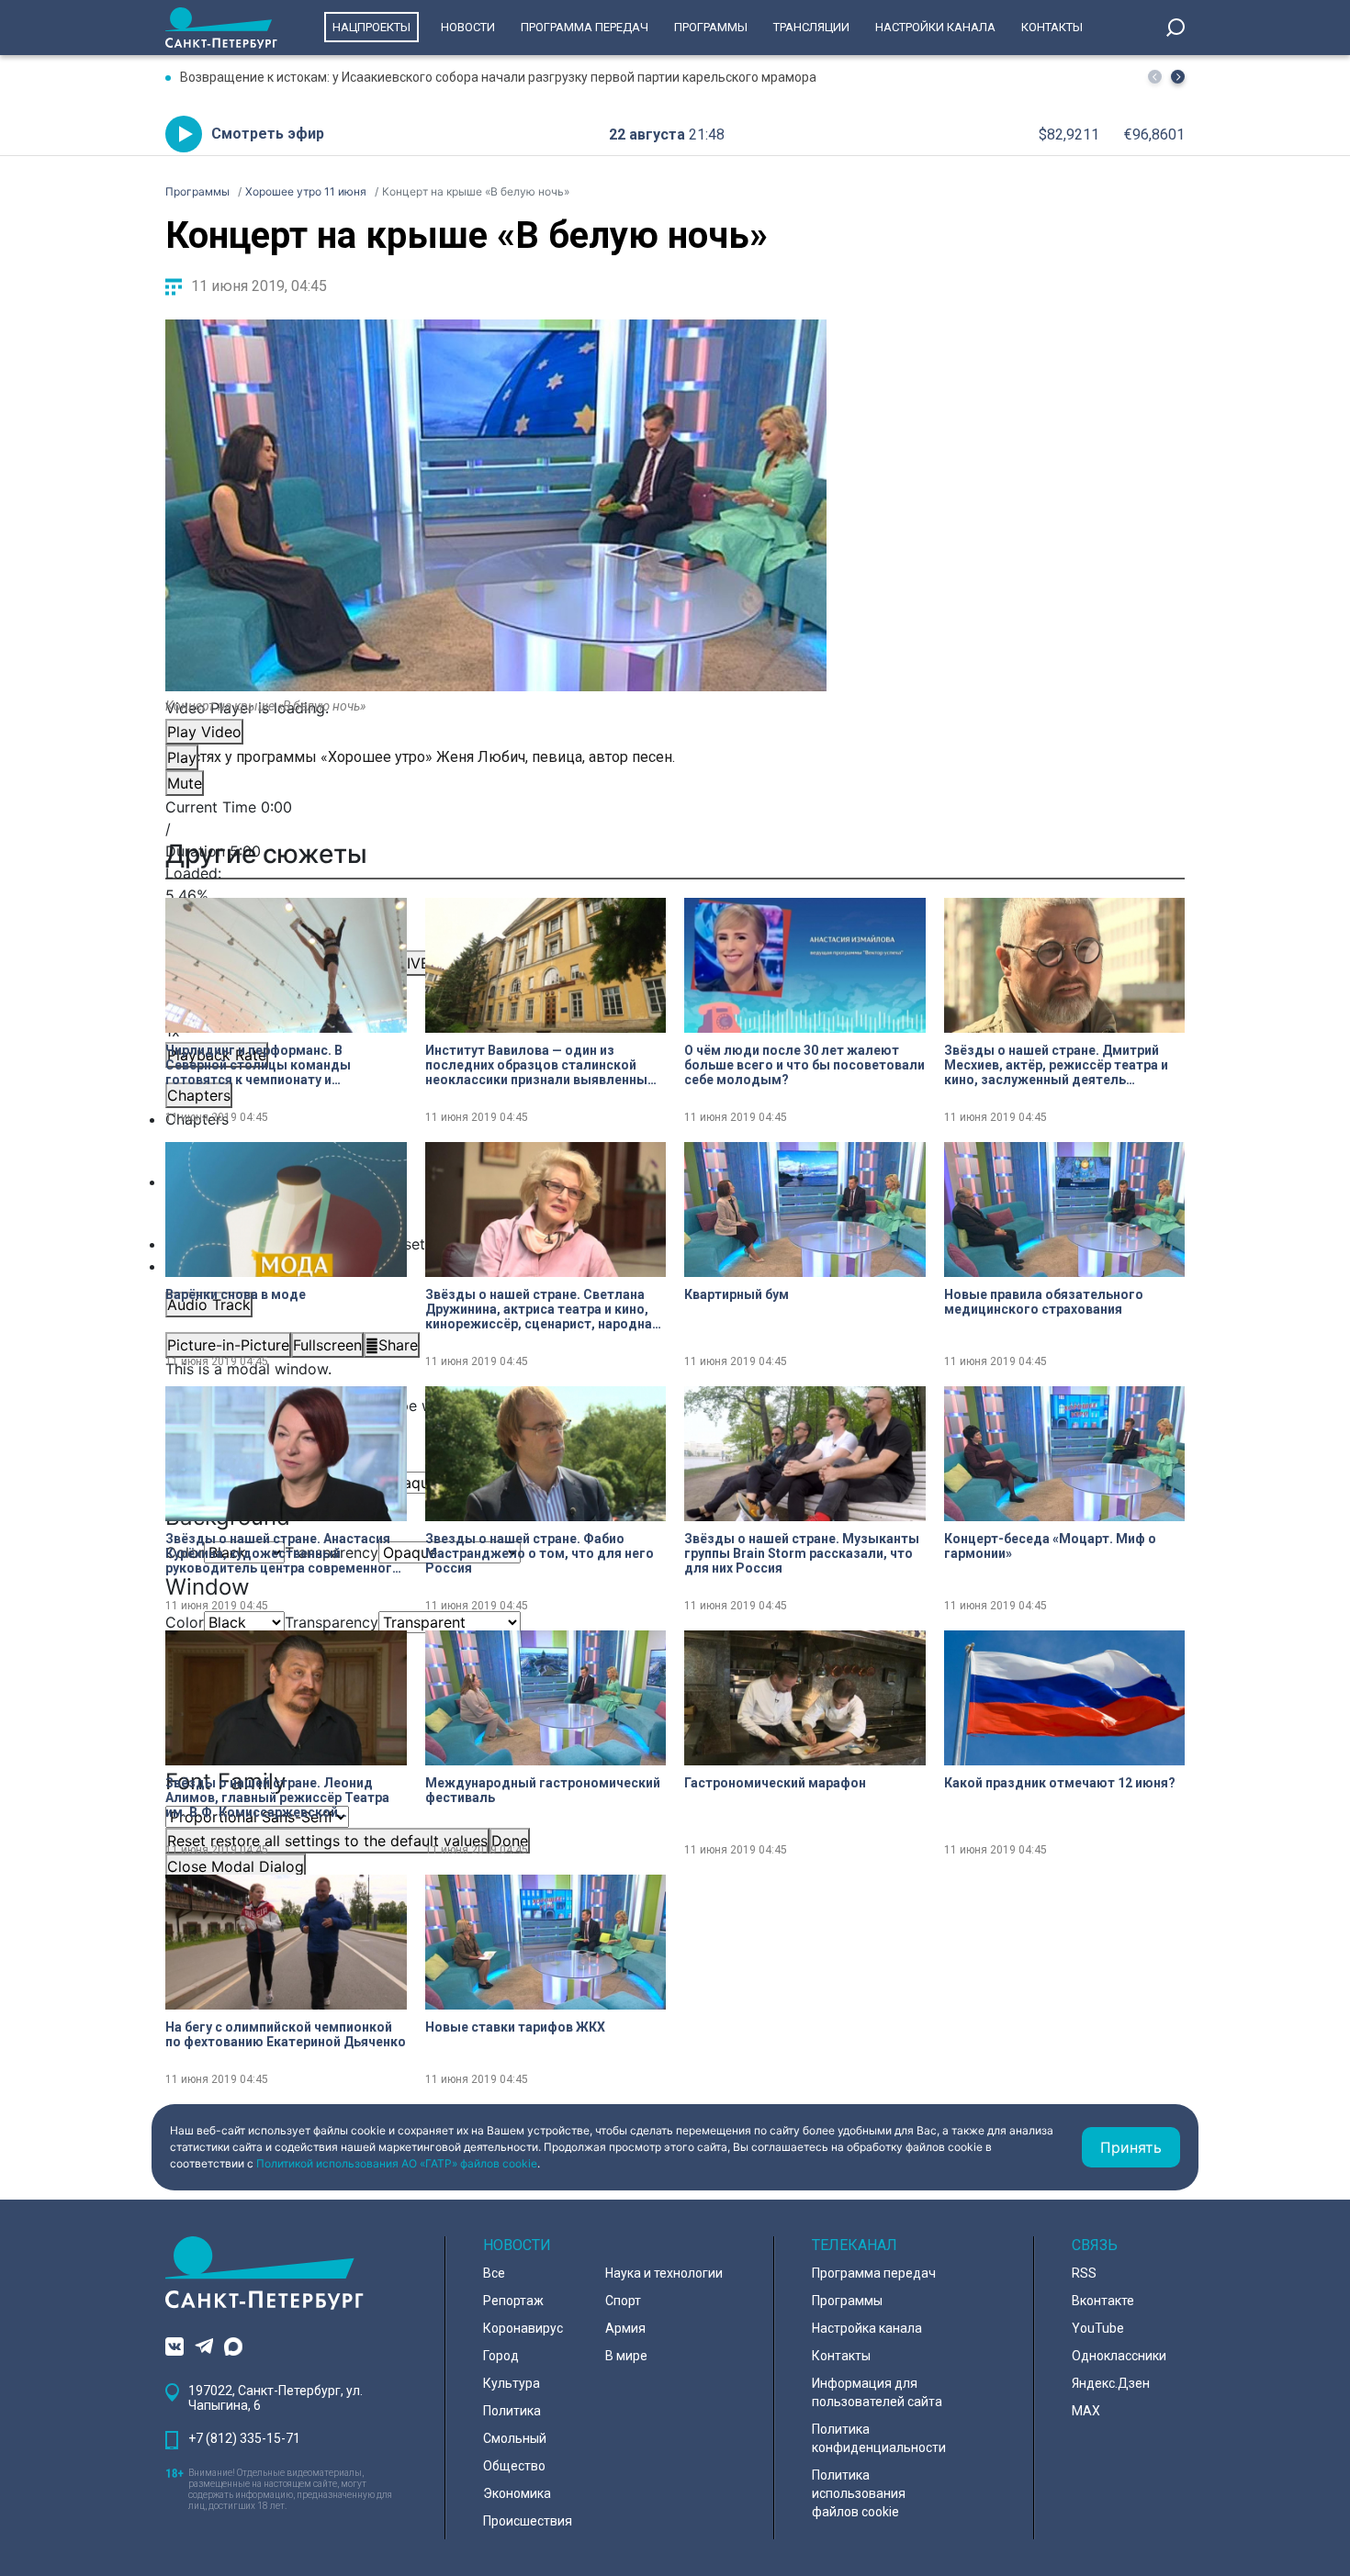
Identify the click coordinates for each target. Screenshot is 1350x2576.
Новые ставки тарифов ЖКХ (515, 2027)
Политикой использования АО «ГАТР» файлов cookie (397, 2163)
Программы (711, 27)
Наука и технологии (664, 2273)
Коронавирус (523, 2328)
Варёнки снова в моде (236, 1294)
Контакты (1052, 27)
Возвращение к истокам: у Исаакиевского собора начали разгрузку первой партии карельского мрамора (498, 77)
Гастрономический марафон (775, 1783)
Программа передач (585, 27)
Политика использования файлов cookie (859, 2493)
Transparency (332, 1622)
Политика (512, 2411)
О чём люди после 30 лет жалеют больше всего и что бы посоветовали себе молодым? (804, 1065)
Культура (512, 2383)
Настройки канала (935, 27)
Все (494, 2273)
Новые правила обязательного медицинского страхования (1044, 1302)
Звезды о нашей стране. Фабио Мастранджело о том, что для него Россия (540, 1553)
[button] (1178, 77)
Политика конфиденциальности (879, 2438)
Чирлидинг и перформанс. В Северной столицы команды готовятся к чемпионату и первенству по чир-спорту (258, 1065)
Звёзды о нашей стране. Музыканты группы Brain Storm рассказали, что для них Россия (802, 1553)
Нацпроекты (371, 27)
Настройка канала (867, 2328)
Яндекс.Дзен (1111, 2383)
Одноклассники (1119, 2356)
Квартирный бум (737, 1294)
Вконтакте (1103, 2301)
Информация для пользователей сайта (877, 2392)
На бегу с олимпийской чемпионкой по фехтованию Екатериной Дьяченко (286, 2034)
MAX (1086, 2411)
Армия (625, 2328)
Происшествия (528, 2521)
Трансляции (811, 27)
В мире (626, 2356)
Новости (468, 27)
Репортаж (513, 2301)
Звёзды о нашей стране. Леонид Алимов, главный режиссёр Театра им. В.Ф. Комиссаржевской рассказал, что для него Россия (277, 1798)
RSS (1084, 2273)
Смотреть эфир (268, 134)
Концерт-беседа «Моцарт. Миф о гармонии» (1050, 1546)
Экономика (517, 2493)
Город (501, 2356)
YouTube (1098, 2328)
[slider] (496, 895)
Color (185, 1622)
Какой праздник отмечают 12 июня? (1060, 1783)
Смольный (515, 2438)
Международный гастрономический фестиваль (543, 1790)
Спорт (623, 2301)
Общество (514, 2466)
